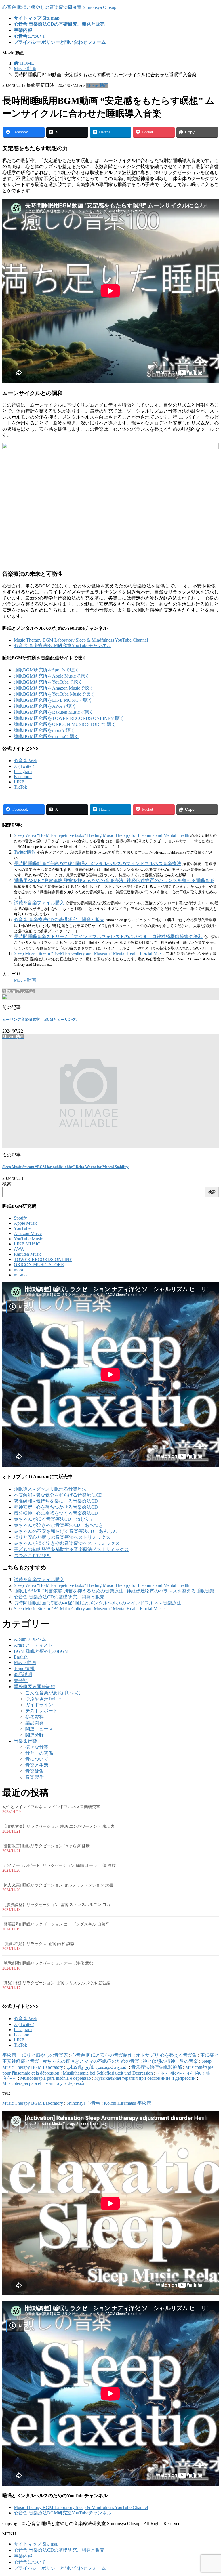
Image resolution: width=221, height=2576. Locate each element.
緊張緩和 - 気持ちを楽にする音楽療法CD (56, 1501)
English (21, 1657)
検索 (7, 1184)
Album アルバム (30, 1639)
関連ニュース (39, 1729)
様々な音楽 (37, 1747)
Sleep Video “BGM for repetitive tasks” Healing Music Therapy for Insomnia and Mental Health (102, 835)
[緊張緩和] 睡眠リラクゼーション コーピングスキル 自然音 (56, 1924)
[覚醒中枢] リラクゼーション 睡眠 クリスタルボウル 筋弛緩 (56, 1983)
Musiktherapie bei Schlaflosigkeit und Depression (108, 2073)
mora (18, 1270)
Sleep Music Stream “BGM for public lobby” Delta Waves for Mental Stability (65, 1167)
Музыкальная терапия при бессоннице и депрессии (145, 2078)
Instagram (23, 771)
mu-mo (20, 1275)
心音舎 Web (25, 761)
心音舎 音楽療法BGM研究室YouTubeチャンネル (63, 645)
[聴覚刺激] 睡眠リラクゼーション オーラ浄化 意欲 (48, 1963)
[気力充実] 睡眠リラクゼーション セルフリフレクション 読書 (58, 1885)
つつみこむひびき (32, 1555)
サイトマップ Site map (36, 2544)
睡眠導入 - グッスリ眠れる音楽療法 (50, 1489)
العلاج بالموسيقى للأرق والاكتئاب (97, 2067)
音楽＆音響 (25, 1741)
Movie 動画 (97, 85)
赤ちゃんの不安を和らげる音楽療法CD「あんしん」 (68, 1531)
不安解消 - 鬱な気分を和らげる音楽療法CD (58, 1495)
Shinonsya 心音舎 (83, 2103)
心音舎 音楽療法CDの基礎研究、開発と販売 (59, 920)
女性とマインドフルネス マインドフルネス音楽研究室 (51, 1807)
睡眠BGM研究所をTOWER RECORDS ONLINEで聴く (69, 718)
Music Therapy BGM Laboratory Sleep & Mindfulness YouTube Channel (81, 640)
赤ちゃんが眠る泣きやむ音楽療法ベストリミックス (67, 1543)
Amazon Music (28, 1233)
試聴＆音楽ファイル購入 (39, 903)
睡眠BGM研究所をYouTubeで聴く (48, 682)
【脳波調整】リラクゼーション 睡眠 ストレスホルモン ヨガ (56, 1905)
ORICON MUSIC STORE (39, 1265)
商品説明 (23, 1675)
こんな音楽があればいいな (53, 1693)
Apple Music (26, 1223)
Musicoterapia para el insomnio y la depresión (44, 2083)
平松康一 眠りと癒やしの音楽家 (35, 2055)
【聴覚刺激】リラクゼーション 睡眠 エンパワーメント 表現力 (58, 1826)
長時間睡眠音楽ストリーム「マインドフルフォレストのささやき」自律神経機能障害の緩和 (108, 937)
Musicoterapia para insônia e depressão (56, 2078)
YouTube (22, 1228)
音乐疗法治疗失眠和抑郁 (157, 2067)
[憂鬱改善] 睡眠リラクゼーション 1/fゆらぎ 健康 (46, 1846)
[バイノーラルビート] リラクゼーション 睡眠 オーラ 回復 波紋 (59, 1866)
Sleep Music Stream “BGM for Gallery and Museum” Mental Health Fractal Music (89, 953)
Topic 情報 (24, 1668)
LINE (19, 782)
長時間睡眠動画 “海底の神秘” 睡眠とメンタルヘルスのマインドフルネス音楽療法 (98, 864)
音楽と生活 (37, 1765)
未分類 (21, 1681)
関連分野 (35, 1735)
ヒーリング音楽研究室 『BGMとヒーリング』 (41, 1019)
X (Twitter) (24, 766)
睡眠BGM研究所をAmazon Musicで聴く (54, 688)
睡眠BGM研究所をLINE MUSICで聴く (53, 700)
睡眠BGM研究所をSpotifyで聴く (46, 670)
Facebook (23, 777)
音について (37, 1759)
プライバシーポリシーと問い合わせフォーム (60, 2568)
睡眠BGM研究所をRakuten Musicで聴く (54, 712)
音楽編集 (35, 1771)
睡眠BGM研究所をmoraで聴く (44, 730)
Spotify (20, 1218)
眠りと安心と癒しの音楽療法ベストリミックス (62, 1537)
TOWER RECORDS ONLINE (43, 1259)
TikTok (20, 787)
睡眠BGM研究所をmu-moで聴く (46, 736)
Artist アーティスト (33, 1645)
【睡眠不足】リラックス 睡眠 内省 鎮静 (38, 1944)
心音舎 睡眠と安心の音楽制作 (102, 2055)
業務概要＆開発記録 (35, 1687)
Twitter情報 (25, 852)
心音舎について (30, 2562)
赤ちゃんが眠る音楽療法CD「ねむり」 (54, 1519)
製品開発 (35, 1723)
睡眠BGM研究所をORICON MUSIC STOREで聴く (65, 724)
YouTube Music (28, 1239)
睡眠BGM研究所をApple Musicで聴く (52, 676)
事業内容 (23, 2556)
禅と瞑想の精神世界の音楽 (170, 2061)
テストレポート (41, 1711)
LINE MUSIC (27, 1244)
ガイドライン (39, 1705)
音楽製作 (35, 1777)
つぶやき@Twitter (43, 1699)
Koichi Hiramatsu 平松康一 (130, 2103)
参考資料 (35, 1717)
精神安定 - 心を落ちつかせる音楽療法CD (56, 1507)
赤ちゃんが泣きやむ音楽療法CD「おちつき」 (61, 1525)
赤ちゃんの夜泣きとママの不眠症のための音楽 (91, 2061)
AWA (19, 1249)
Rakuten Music (28, 1254)
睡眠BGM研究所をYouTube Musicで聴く (54, 694)
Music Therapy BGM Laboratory (33, 2103)
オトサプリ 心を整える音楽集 (166, 2055)
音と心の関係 (39, 1753)
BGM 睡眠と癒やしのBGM (41, 1651)
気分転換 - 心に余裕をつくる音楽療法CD (56, 1513)
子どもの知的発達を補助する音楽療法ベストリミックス (71, 1549)
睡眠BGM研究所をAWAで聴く (45, 706)
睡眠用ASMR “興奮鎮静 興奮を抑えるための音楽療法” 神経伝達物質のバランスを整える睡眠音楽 (114, 880)
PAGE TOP (211, 2493)
